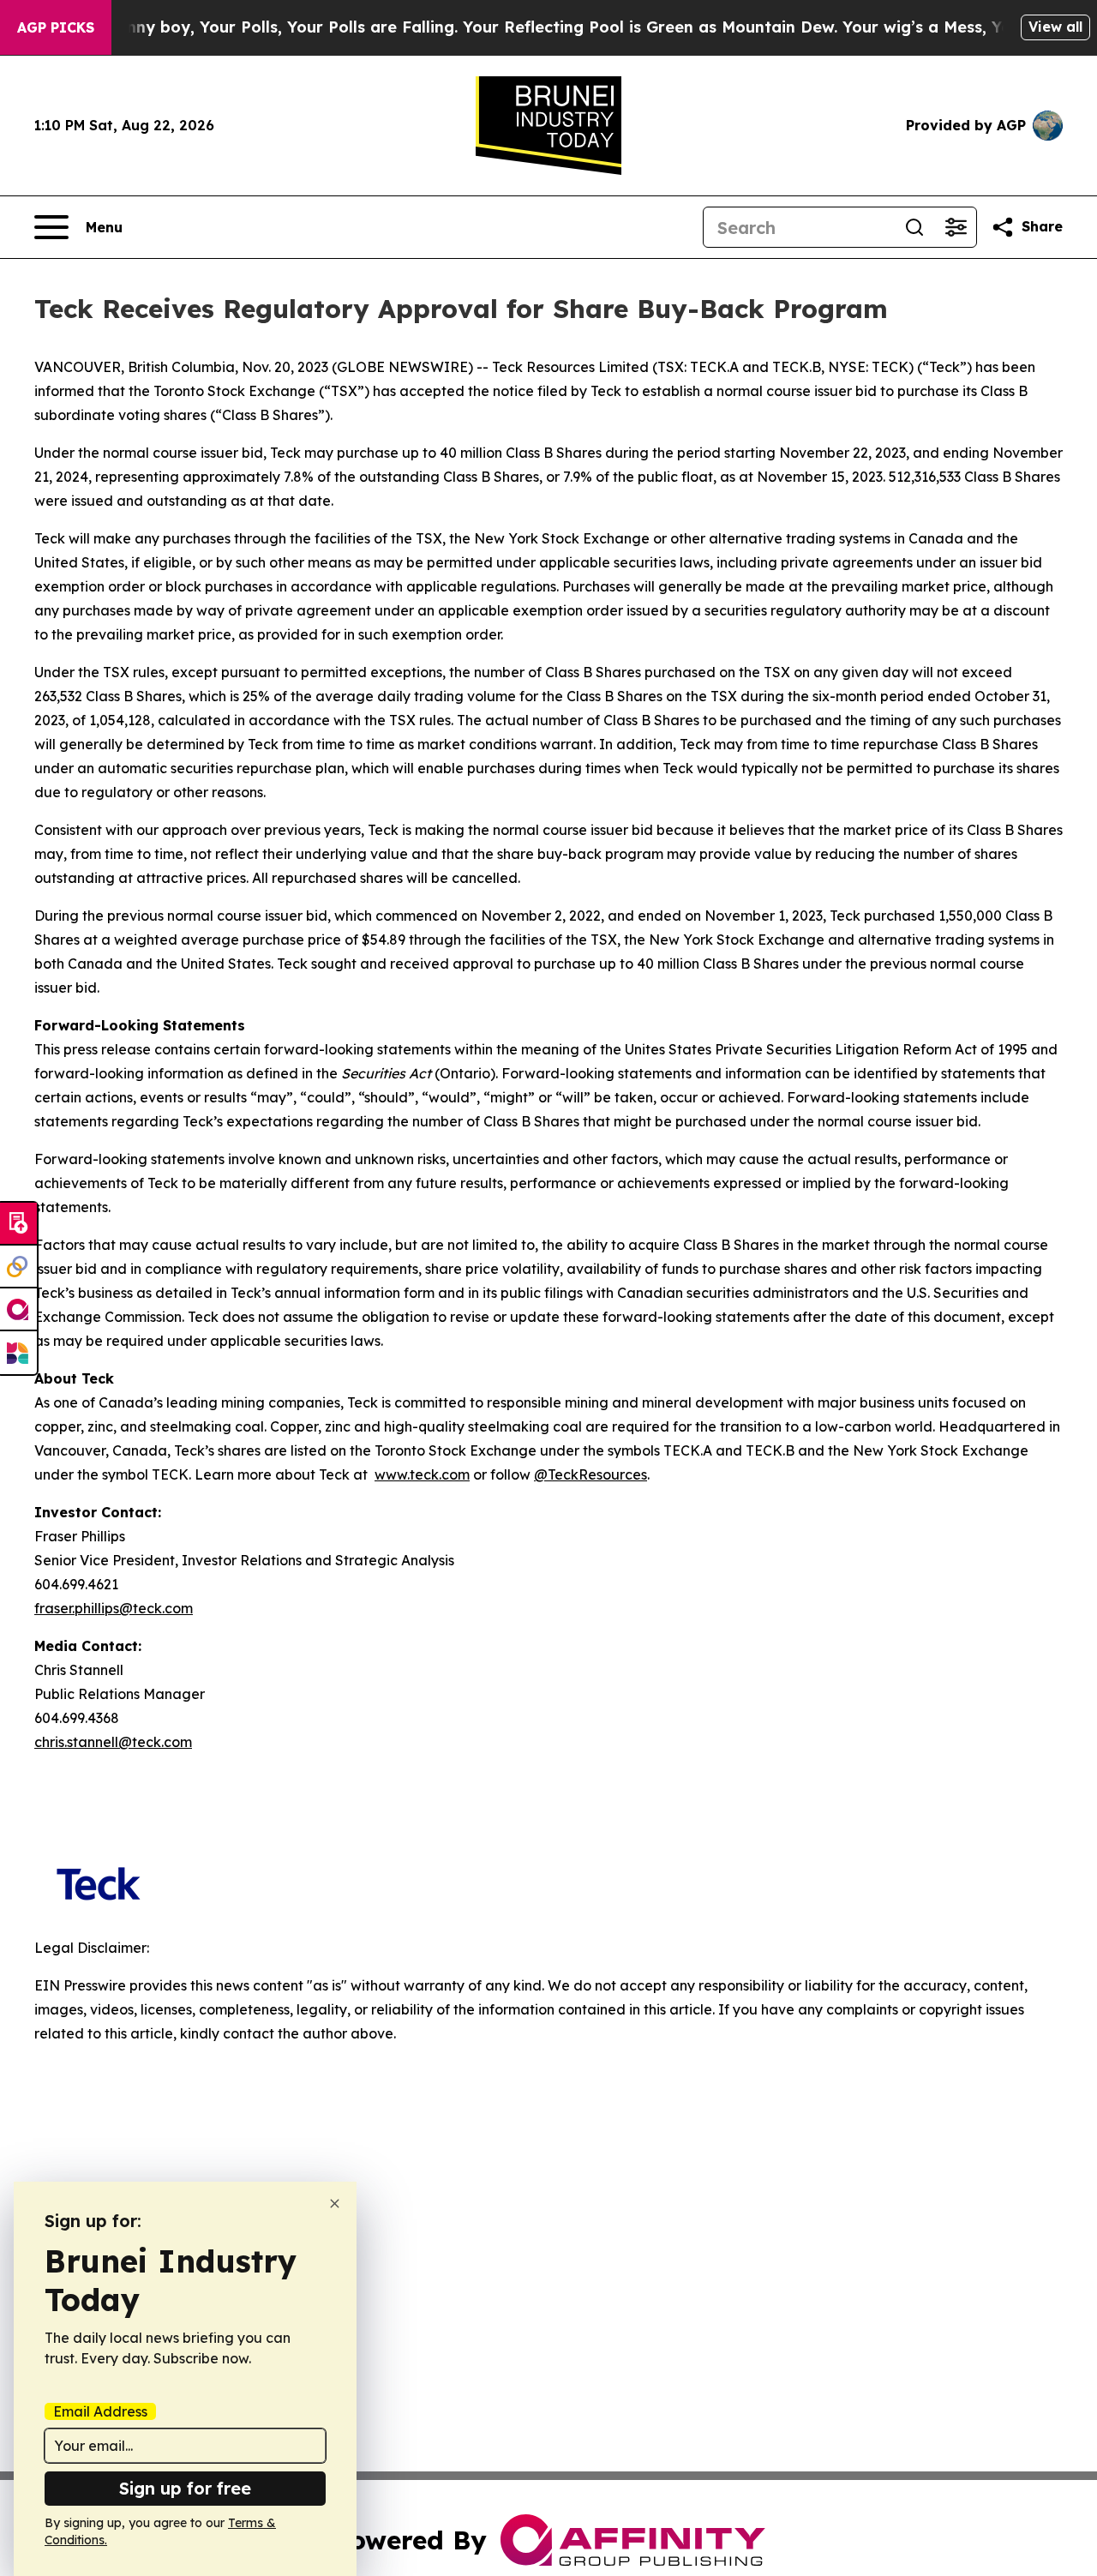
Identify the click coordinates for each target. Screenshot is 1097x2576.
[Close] (335, 2204)
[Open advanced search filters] (956, 227)
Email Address (100, 2411)
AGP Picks (56, 27)
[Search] (914, 227)
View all (1055, 27)
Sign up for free (185, 2488)
